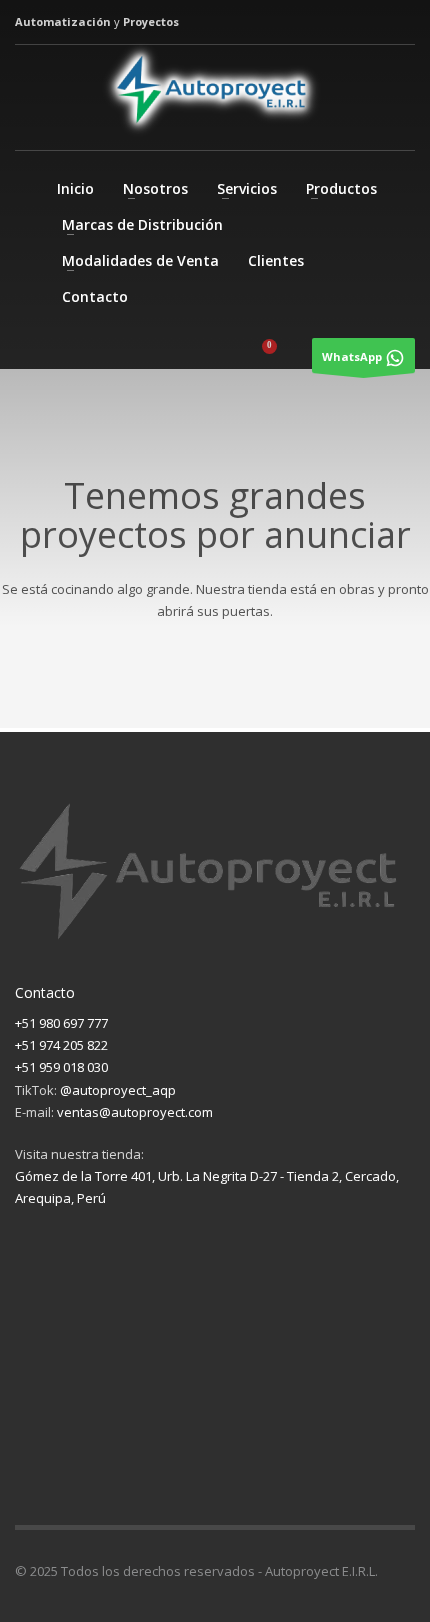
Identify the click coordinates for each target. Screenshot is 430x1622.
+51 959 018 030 (61, 1067)
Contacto (95, 296)
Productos (341, 188)
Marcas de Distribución (142, 224)
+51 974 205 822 (61, 1045)
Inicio (75, 188)
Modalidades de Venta (140, 260)
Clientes (276, 260)
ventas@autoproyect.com (135, 1112)
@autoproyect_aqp (118, 1090)
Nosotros (155, 188)
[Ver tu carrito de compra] (283, 357)
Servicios (247, 188)
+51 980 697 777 (61, 1023)
